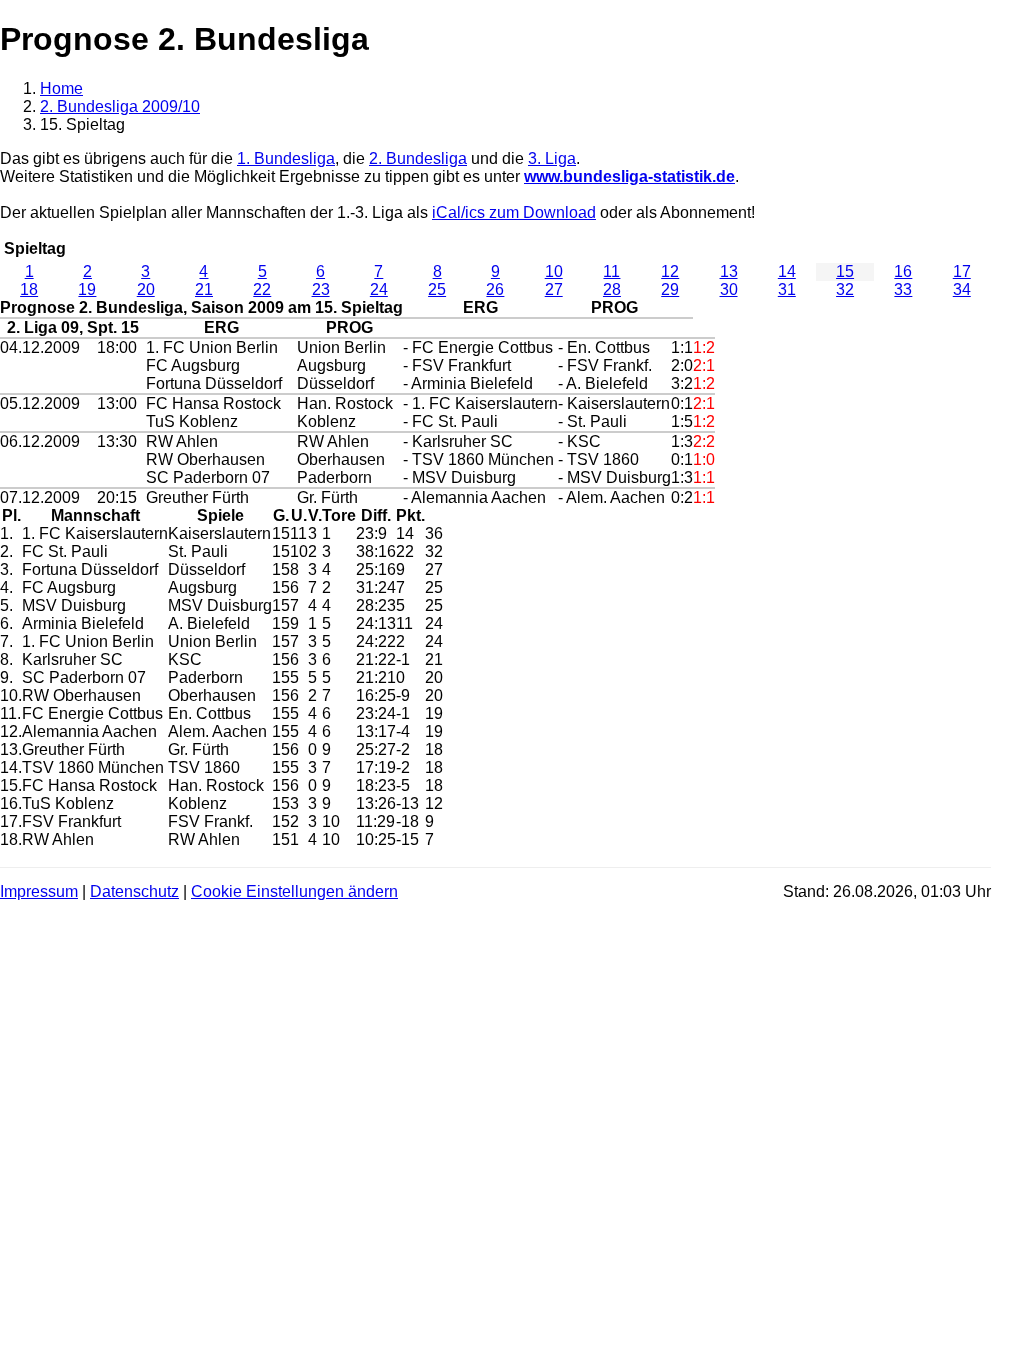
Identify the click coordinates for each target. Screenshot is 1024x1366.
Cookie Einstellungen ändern (294, 891)
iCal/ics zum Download (514, 212)
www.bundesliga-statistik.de (629, 176)
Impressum (39, 891)
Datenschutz (134, 891)
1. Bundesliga (286, 158)
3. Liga (552, 158)
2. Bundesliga (418, 158)
